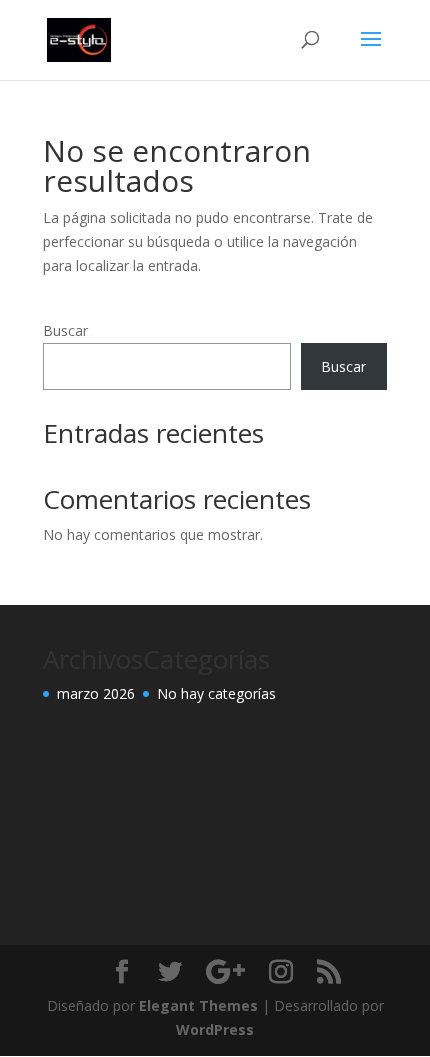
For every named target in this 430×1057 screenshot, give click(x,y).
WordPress (215, 1029)
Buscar (65, 330)
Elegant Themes (198, 1005)
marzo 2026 (96, 693)
